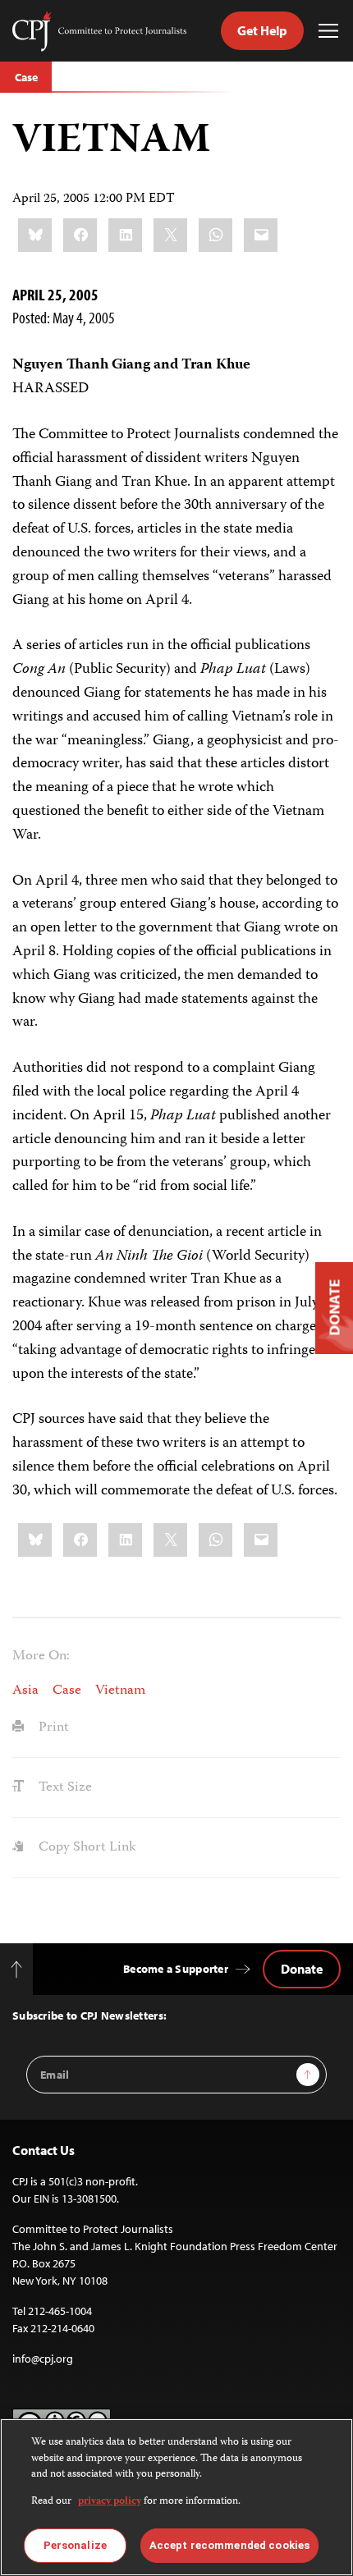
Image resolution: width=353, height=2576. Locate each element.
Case (26, 77)
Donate (302, 1969)
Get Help (262, 30)
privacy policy (110, 2502)
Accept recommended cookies (229, 2545)
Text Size (64, 1787)
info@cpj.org (43, 2359)
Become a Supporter (176, 1969)
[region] (176, 2497)
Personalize (75, 2545)
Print (52, 1727)
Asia (25, 1691)
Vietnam (120, 1691)
